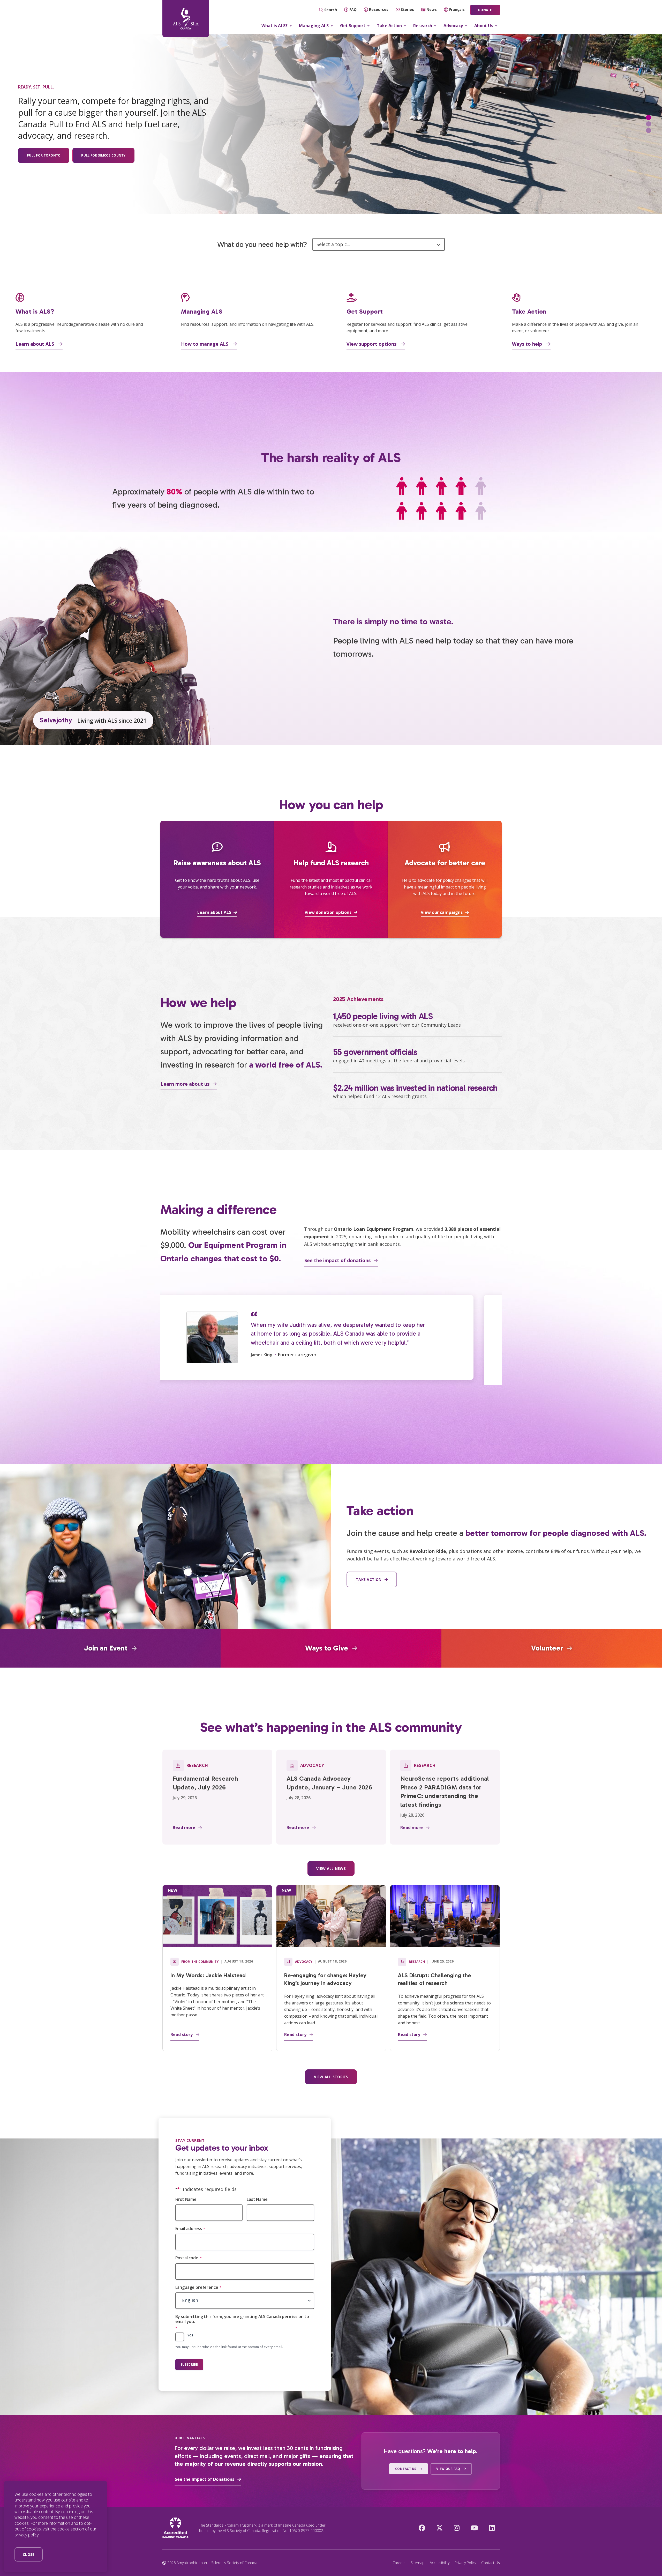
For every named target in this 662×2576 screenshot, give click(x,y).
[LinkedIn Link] (492, 2528)
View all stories (331, 2077)
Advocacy (453, 26)
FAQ (353, 9)
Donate (485, 10)
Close (29, 2554)
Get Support (353, 26)
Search (331, 10)
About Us (484, 26)
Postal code (189, 2258)
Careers (399, 2563)
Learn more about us (185, 1084)
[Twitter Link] (439, 2528)
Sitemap (418, 2563)
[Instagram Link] (457, 2528)
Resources (379, 9)
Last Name (257, 2199)
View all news (331, 1868)
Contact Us (491, 2563)
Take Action (389, 26)
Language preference (198, 2287)
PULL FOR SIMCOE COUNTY (103, 155)
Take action (369, 1579)
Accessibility (440, 2563)
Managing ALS (314, 26)
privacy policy (27, 2535)
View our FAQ (448, 2469)
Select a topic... (333, 244)
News (432, 9)
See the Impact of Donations (205, 2479)
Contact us (406, 2469)
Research (423, 26)
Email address (190, 2229)
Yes (190, 2335)
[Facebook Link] (422, 2528)
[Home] (186, 19)
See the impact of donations (337, 1260)
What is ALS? (274, 26)
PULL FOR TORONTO (44, 155)
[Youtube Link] (474, 2528)
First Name (186, 2199)
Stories (407, 9)
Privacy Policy (465, 2563)
